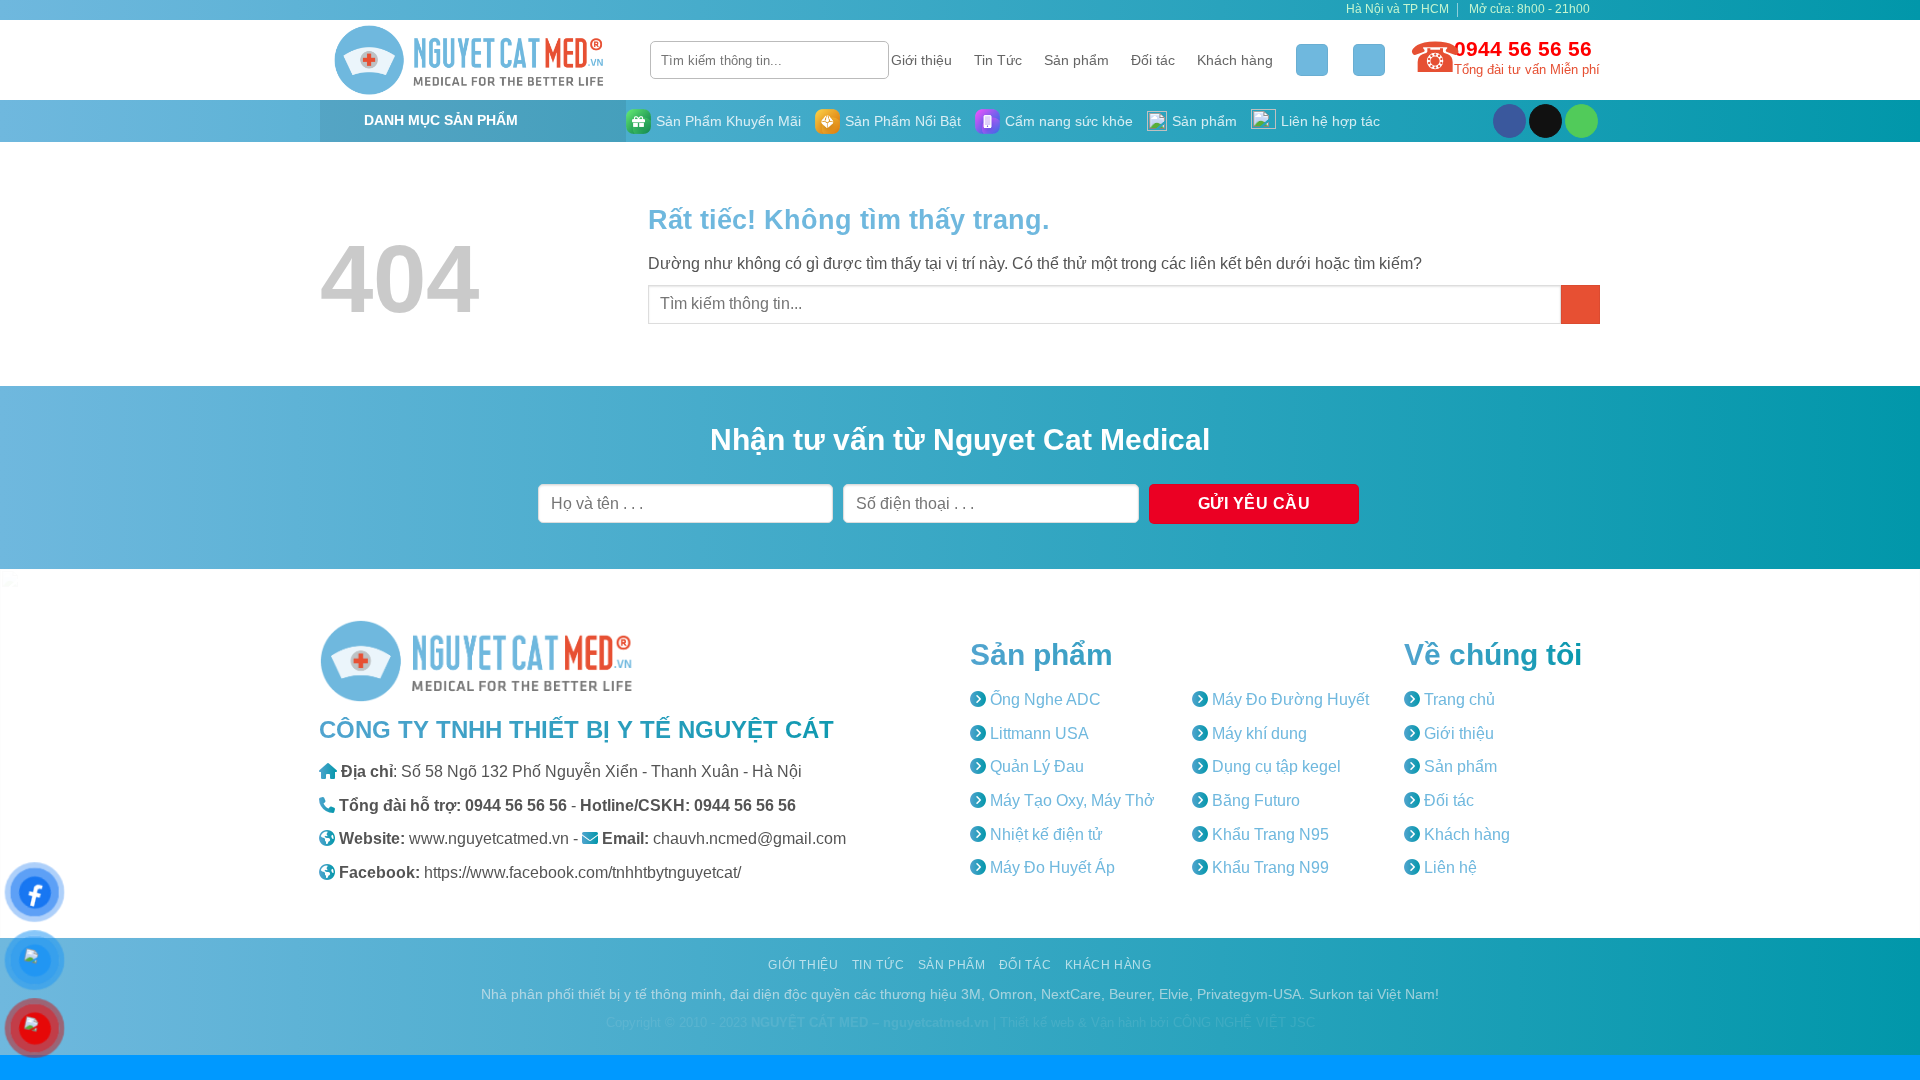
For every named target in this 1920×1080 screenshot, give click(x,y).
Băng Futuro (1254, 800)
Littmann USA (1037, 733)
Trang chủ (1457, 699)
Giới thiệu (921, 60)
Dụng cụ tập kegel (1274, 766)
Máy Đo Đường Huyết (1288, 699)
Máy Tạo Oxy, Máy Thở (1070, 800)
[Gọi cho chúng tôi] (1581, 121)
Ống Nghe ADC (1043, 699)
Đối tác (1153, 60)
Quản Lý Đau (1035, 766)
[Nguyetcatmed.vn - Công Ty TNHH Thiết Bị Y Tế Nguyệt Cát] (470, 60)
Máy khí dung (1257, 733)
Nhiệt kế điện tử (1044, 834)
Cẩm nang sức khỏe (1069, 121)
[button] (1369, 60)
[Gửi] (870, 60)
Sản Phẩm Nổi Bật (903, 121)
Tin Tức (998, 60)
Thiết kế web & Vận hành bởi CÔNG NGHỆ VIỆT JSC (1157, 1022)
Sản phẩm (1076, 60)
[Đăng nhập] (1312, 60)
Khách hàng (1235, 60)
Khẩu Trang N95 (1268, 834)
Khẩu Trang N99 (1268, 867)
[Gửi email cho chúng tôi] (1545, 121)
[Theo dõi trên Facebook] (1509, 121)
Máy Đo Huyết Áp (1050, 867)
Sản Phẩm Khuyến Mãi (728, 121)
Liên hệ (1448, 867)
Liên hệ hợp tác (1330, 121)
